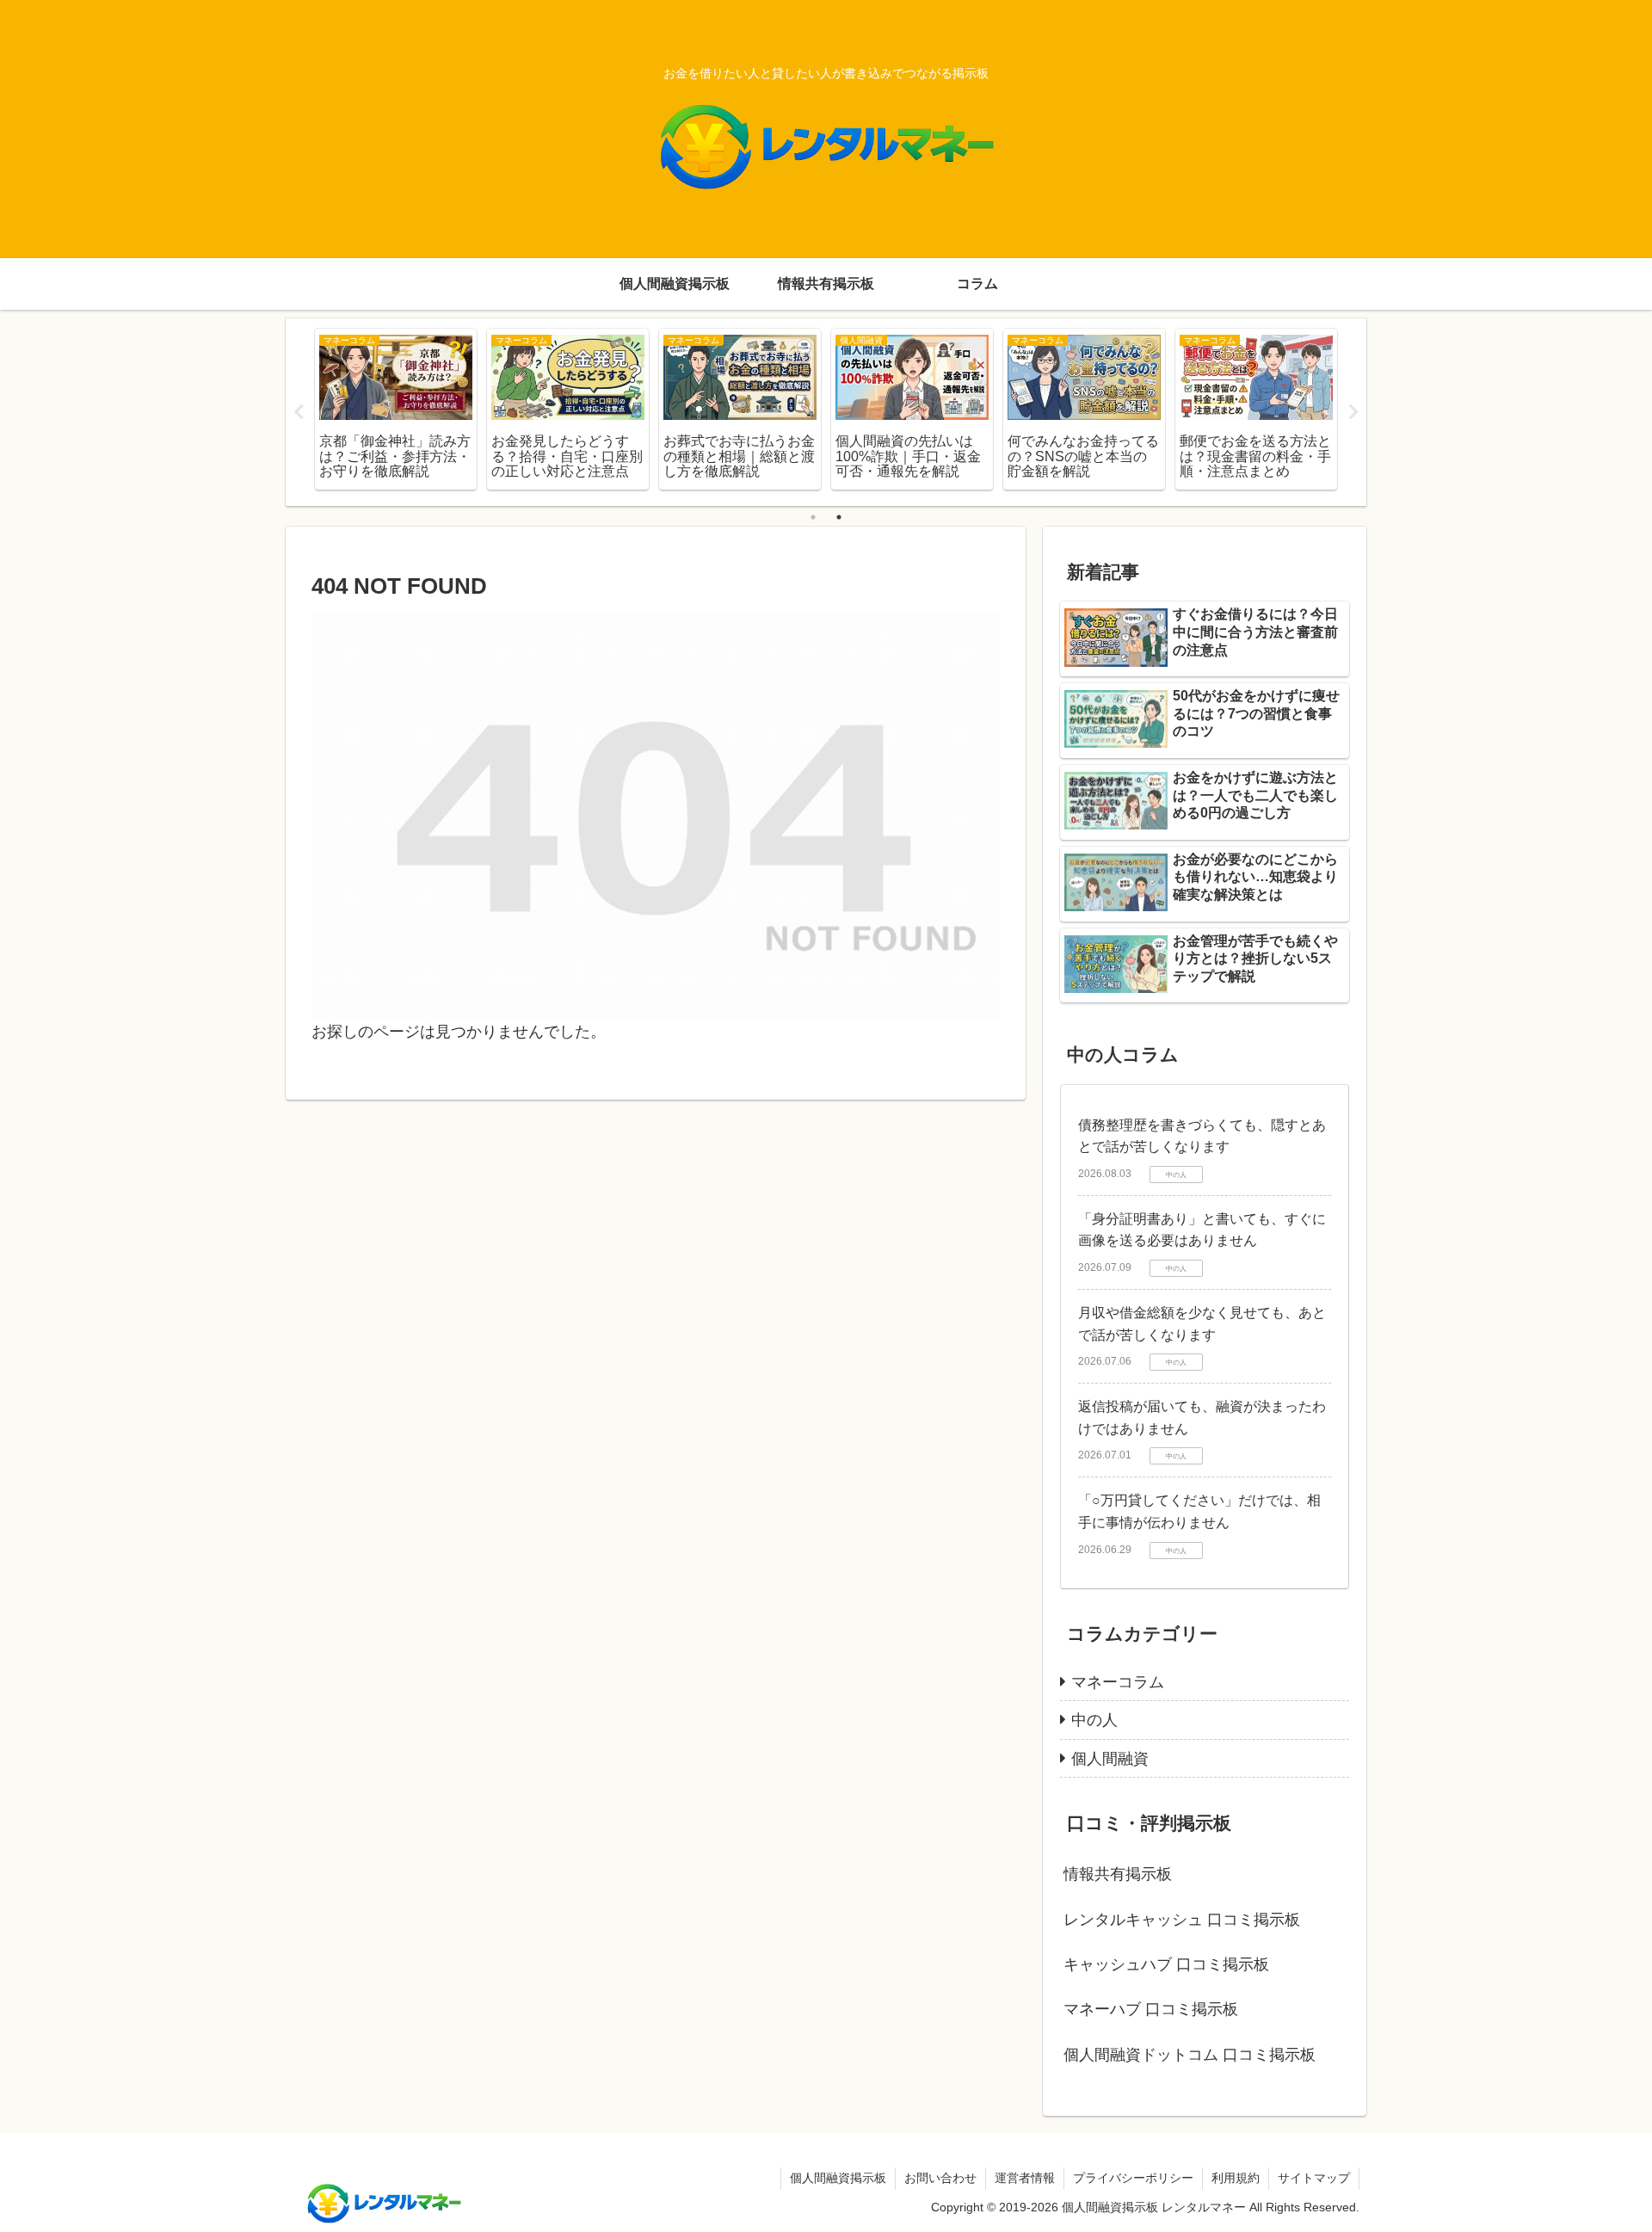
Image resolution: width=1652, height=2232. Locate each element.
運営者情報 (1025, 2178)
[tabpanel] (396, 409)
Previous (299, 412)
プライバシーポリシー (1133, 2178)
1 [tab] (813, 517)
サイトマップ (1314, 2178)
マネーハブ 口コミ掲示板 (1151, 2009)
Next (1353, 412)
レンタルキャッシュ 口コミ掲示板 (1182, 1920)
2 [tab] (839, 517)
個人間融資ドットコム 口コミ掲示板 (1190, 2055)
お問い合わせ (940, 2178)
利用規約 (1236, 2178)
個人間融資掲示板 (838, 2178)
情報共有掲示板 (1118, 1874)
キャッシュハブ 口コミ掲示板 (1166, 1964)
